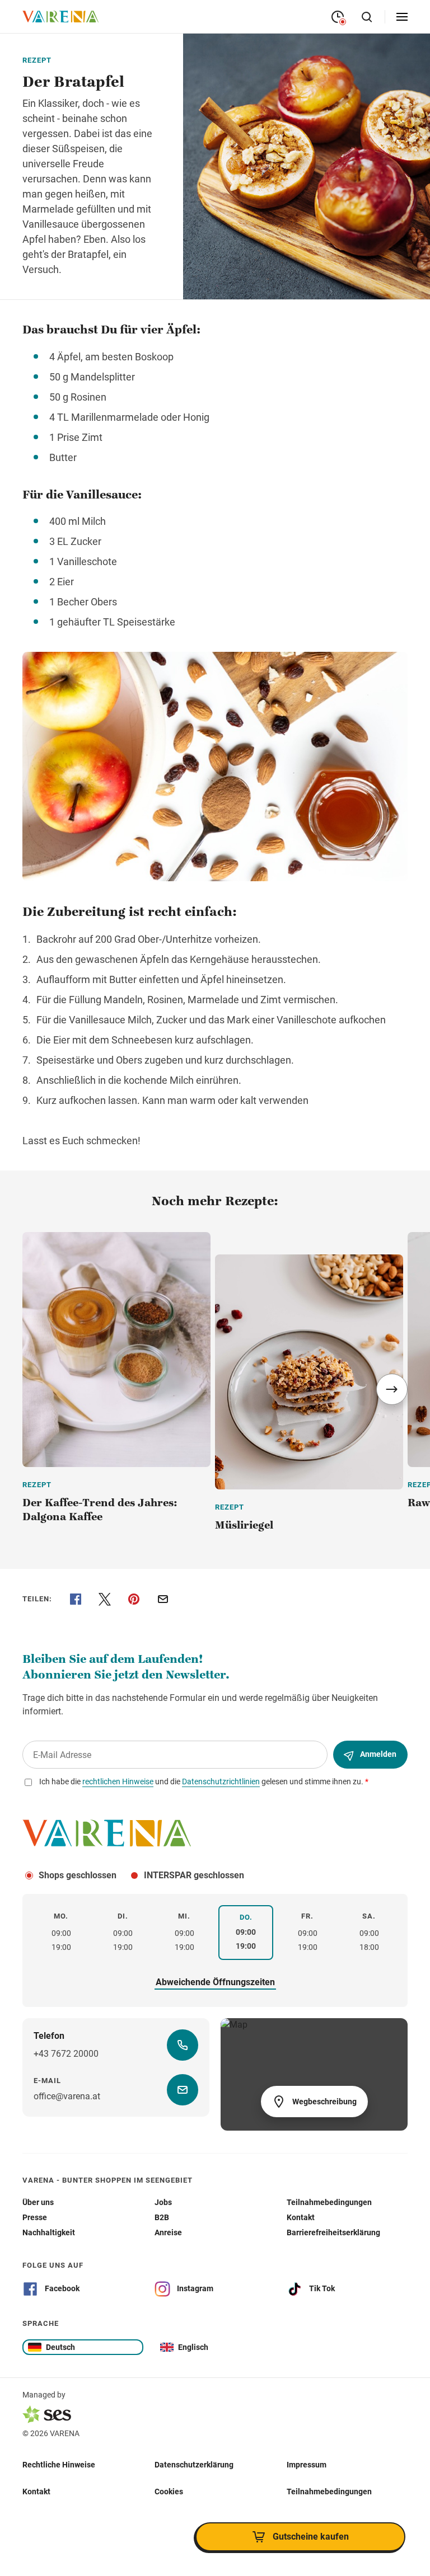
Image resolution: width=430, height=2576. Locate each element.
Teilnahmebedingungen (329, 2491)
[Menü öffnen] (402, 17)
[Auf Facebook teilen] (76, 1599)
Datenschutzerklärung (194, 2464)
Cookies (169, 2491)
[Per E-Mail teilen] (163, 1599)
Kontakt (36, 2491)
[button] (392, 1389)
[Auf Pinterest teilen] (134, 1599)
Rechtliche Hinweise (59, 2464)
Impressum (307, 2464)
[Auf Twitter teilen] (105, 1599)
